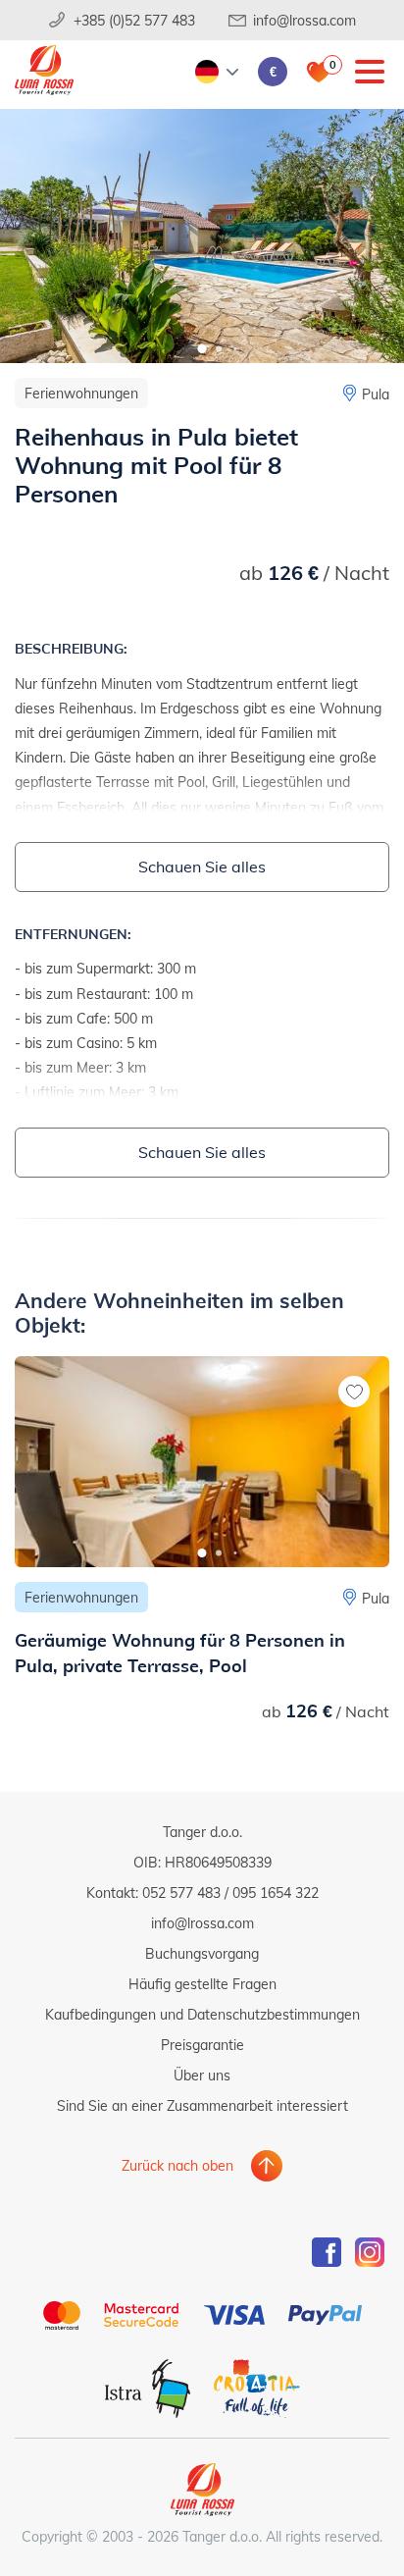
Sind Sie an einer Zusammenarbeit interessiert (202, 2105)
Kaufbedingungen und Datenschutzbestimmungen (202, 2014)
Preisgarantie (202, 2045)
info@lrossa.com (304, 20)
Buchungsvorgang (202, 1953)
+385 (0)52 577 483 (134, 20)
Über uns (202, 2075)
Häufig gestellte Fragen (202, 1984)
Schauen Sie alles (202, 866)
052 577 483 (181, 1893)
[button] (202, 349)
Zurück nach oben (177, 2165)
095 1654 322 (276, 1893)
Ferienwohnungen (81, 393)
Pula (376, 394)
